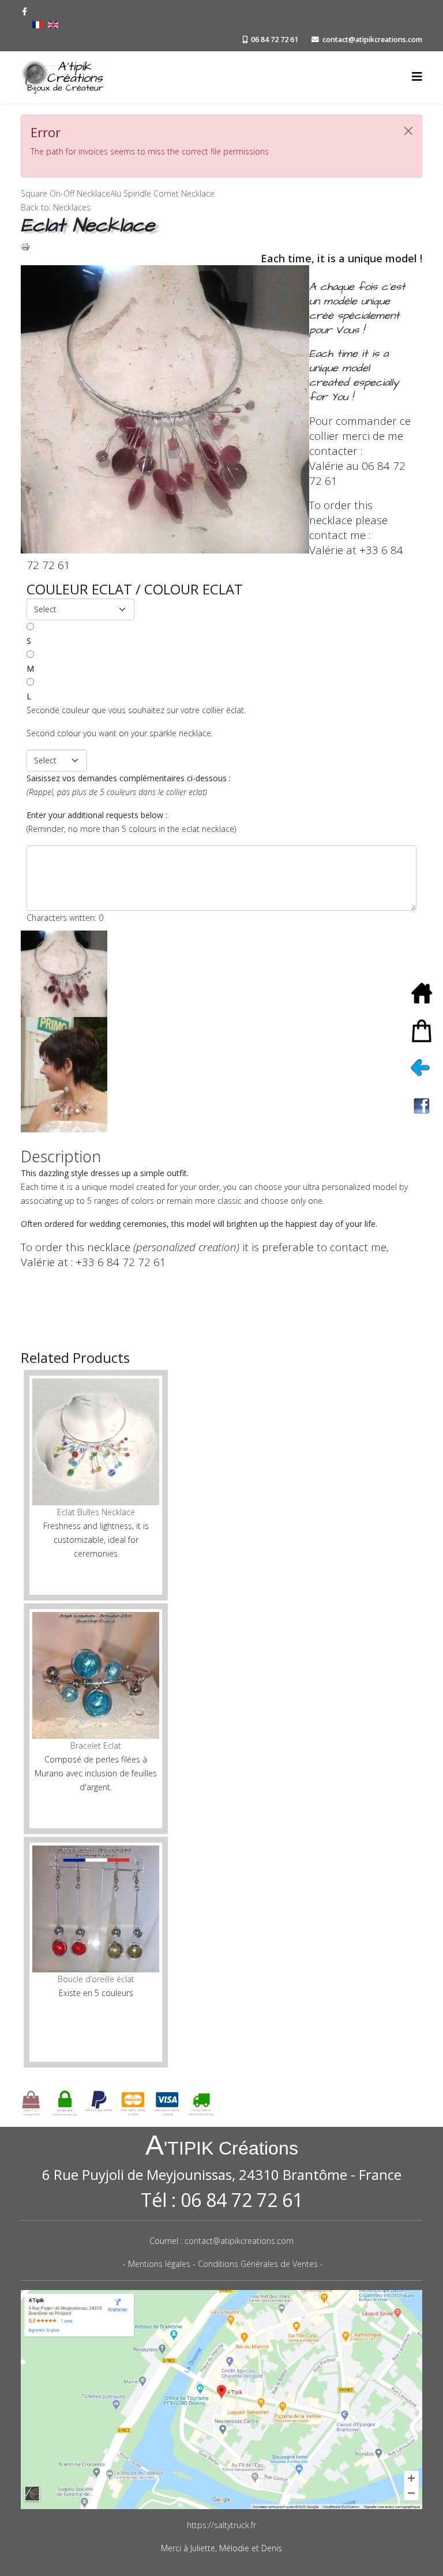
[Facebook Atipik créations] (426, 1106)
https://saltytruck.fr (221, 2525)
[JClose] (408, 131)
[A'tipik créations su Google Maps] (221, 2400)
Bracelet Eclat (96, 1745)
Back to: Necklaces (56, 207)
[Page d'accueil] (426, 993)
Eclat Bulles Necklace (96, 1512)
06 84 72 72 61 (275, 39)
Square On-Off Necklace (65, 193)
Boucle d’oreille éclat (96, 1979)
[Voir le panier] (426, 1031)
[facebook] (25, 11)
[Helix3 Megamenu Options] (417, 76)
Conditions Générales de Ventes (258, 2264)
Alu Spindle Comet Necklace (162, 193)
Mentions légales (159, 2264)
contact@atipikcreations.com (372, 39)
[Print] (221, 247)
